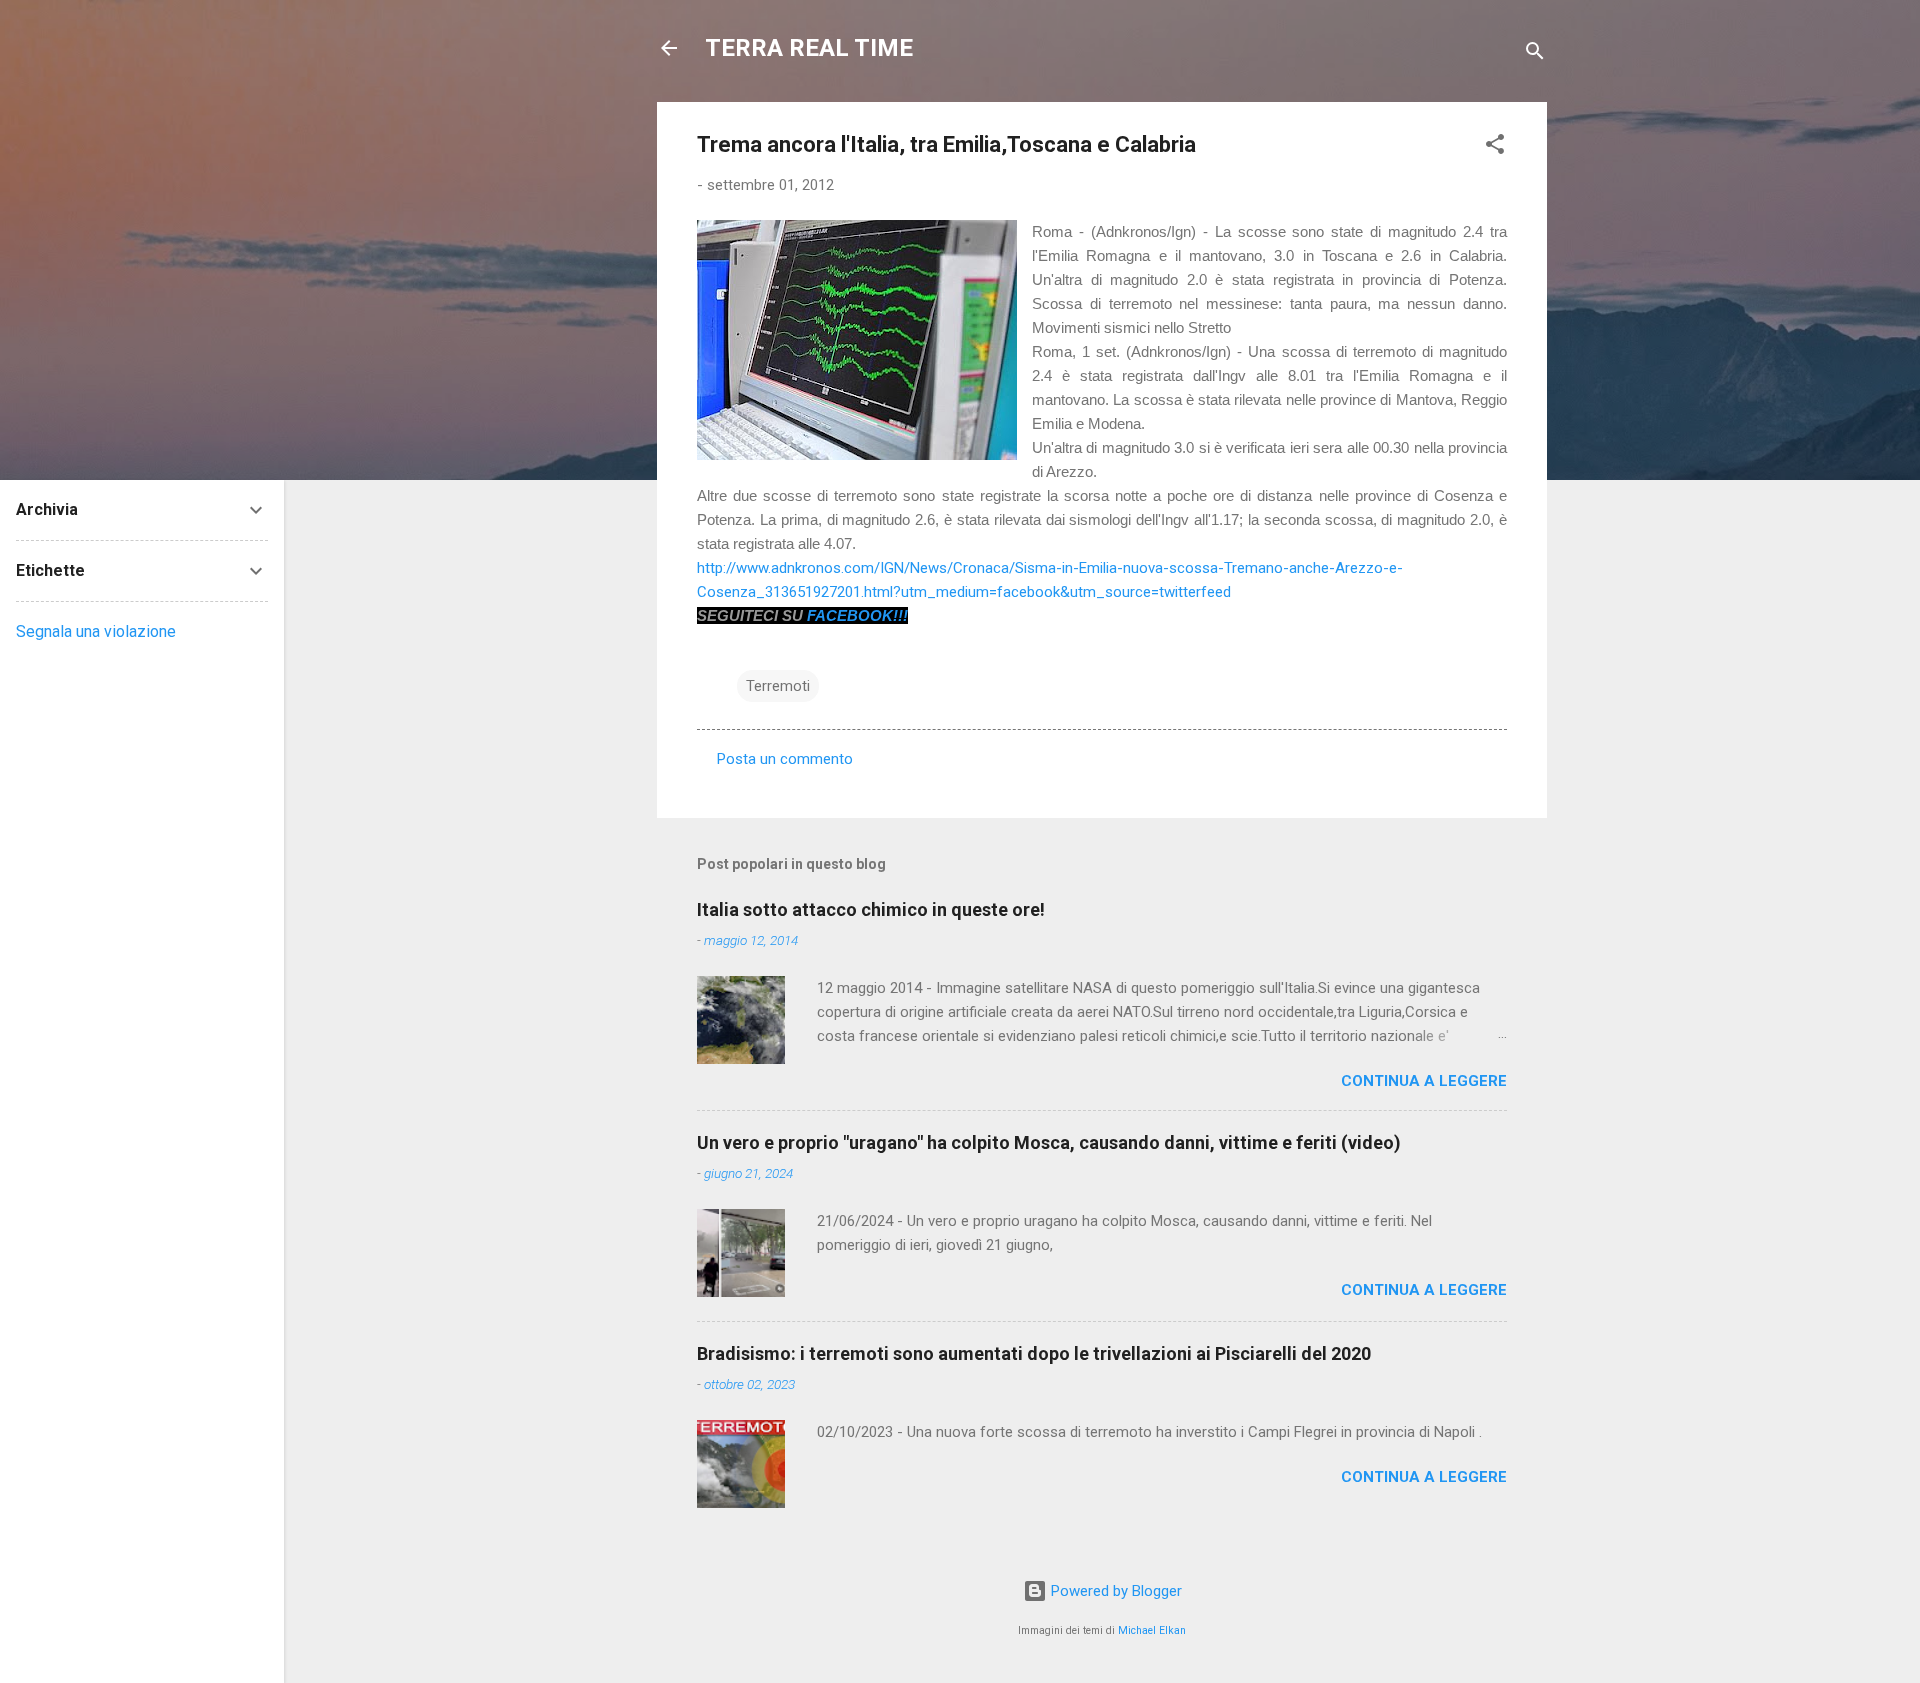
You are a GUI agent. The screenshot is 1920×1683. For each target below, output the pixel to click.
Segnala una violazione (96, 631)
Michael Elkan (1152, 1630)
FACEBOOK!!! (857, 615)
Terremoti (778, 686)
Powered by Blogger (1114, 1591)
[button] (1495, 147)
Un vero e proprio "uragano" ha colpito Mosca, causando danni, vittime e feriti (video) (1049, 1142)
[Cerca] (1535, 54)
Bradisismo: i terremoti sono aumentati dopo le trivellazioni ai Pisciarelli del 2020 (1034, 1353)
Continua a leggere (1424, 1081)
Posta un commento (785, 759)
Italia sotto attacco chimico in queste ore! (871, 909)
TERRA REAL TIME (809, 48)
